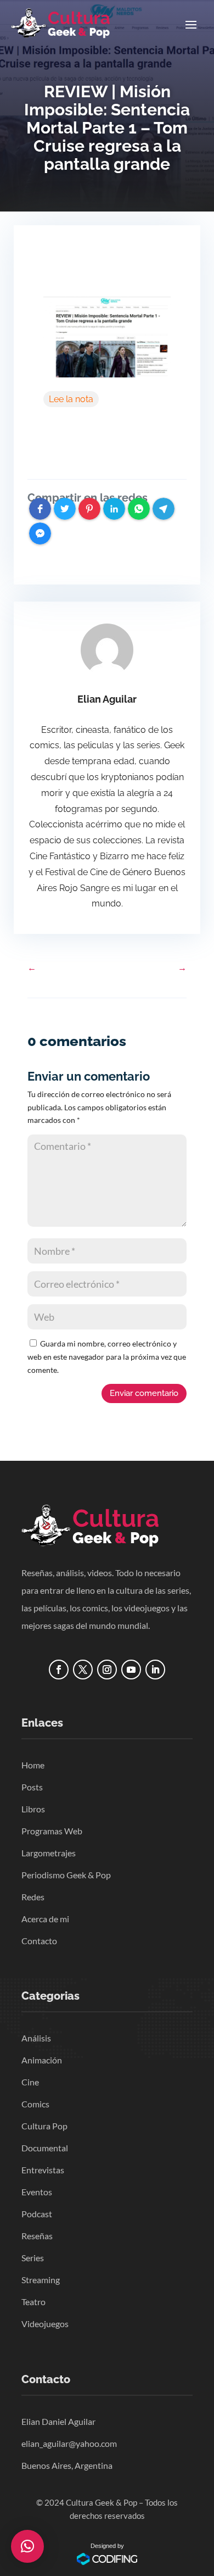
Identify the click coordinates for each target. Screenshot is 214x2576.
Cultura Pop (44, 2126)
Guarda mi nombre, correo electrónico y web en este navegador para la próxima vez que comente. (107, 1357)
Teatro (33, 2302)
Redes (33, 1897)
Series (33, 2258)
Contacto (39, 1941)
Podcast (37, 2214)
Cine (30, 2082)
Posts (32, 1787)
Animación (42, 2060)
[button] (27, 2546)
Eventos (37, 2192)
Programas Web (52, 1831)
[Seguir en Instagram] (107, 1670)
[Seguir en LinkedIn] (155, 1670)
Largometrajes (49, 1853)
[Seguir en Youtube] (131, 1670)
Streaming (41, 2280)
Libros (33, 1809)
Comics (35, 2104)
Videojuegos (45, 2324)
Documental (45, 2148)
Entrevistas (43, 2170)
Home (33, 1765)
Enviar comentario (144, 1393)
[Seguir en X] (83, 1670)
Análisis (36, 2038)
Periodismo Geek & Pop (66, 1875)
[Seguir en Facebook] (59, 1670)
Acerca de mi (45, 1919)
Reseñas (37, 2236)
